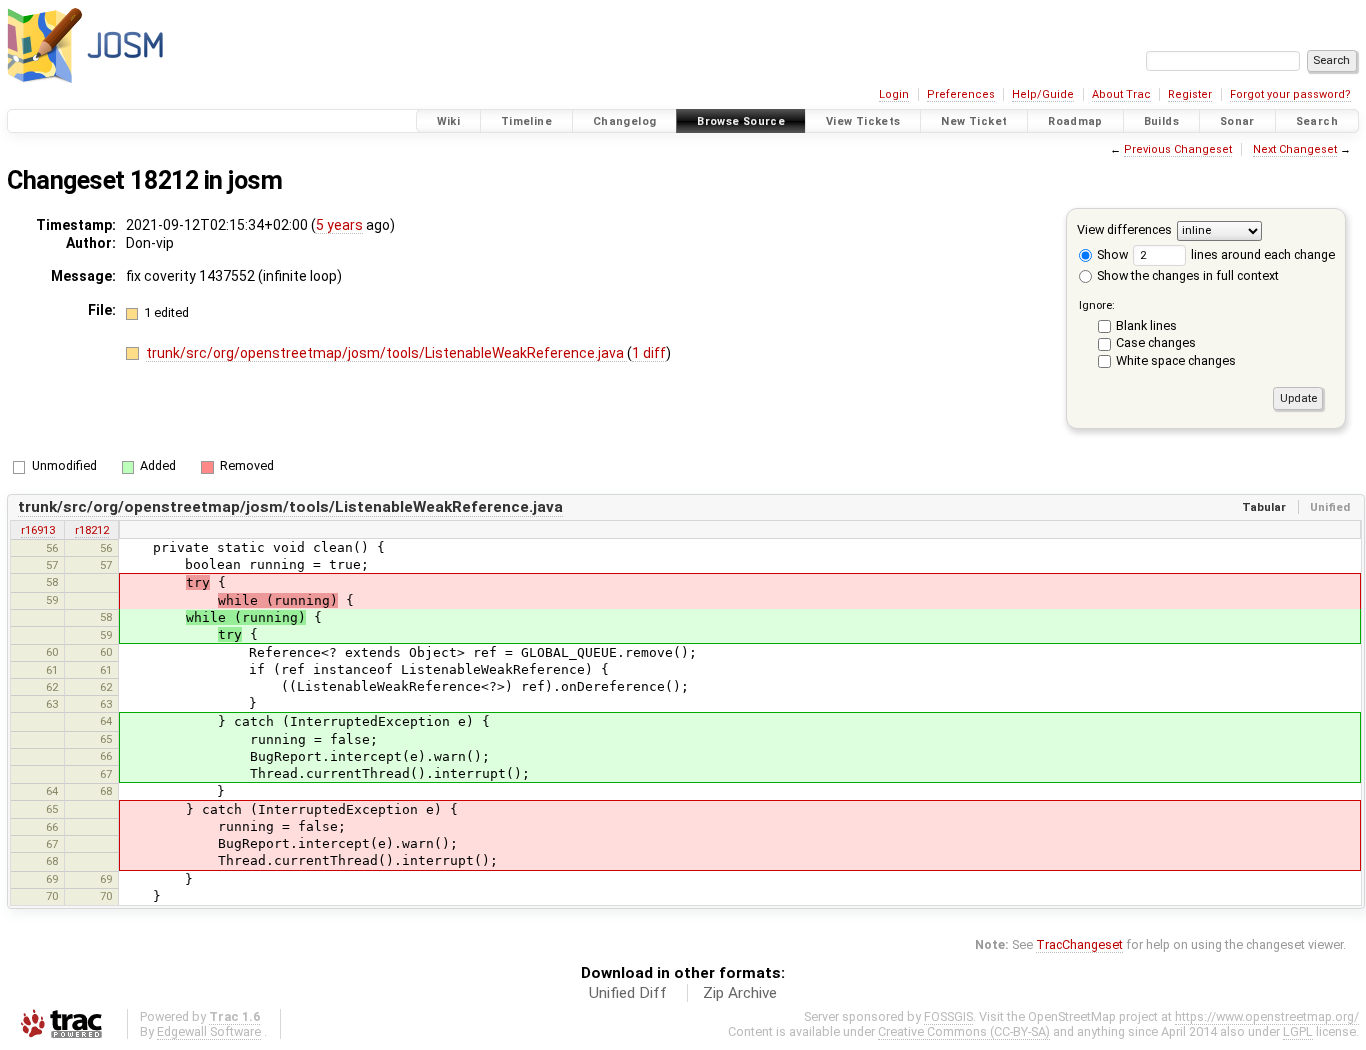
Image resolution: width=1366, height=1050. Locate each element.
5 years (339, 225)
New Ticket (974, 121)
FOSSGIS (948, 1016)
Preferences (961, 94)
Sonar (1237, 121)
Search (1317, 121)
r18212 (92, 530)
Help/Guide (1043, 94)
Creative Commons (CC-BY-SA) (964, 1031)
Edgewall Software (209, 1031)
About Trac (1121, 94)
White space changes (1176, 360)
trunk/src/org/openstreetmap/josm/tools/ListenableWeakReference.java (386, 353)
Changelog (624, 121)
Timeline (526, 121)
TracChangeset (1079, 944)
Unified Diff (628, 993)
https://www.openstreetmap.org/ (1267, 1016)
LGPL (1298, 1031)
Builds (1161, 121)
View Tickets (863, 121)
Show (1111, 254)
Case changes (1156, 342)
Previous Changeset (1178, 149)
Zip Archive (740, 993)
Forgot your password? (1290, 94)
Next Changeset (1295, 149)
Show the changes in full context (1186, 275)
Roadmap (1075, 121)
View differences (1124, 229)
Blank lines (1146, 325)
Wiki (449, 121)
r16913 (38, 530)
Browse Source (741, 121)
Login (894, 94)
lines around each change (1261, 254)
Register (1190, 94)
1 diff (649, 353)
